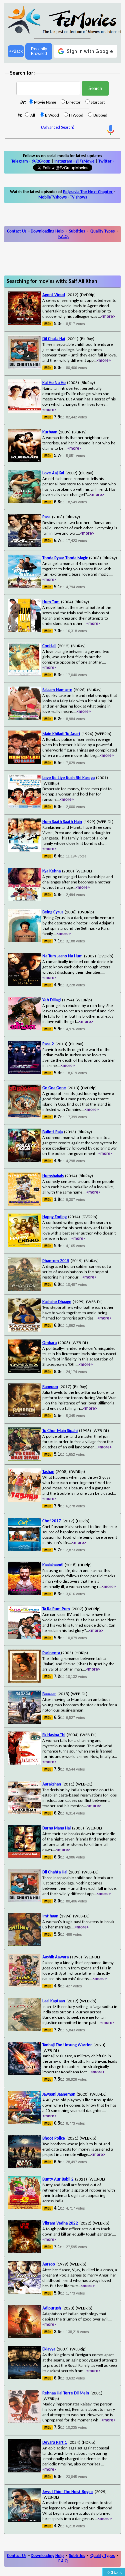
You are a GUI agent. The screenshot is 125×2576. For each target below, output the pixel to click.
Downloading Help (47, 231)
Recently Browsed (39, 51)
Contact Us (17, 231)
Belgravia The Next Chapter (88, 192)
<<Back (16, 51)
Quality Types (102, 231)
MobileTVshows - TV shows (63, 197)
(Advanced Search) (58, 127)
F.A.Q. (63, 237)
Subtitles (77, 231)
